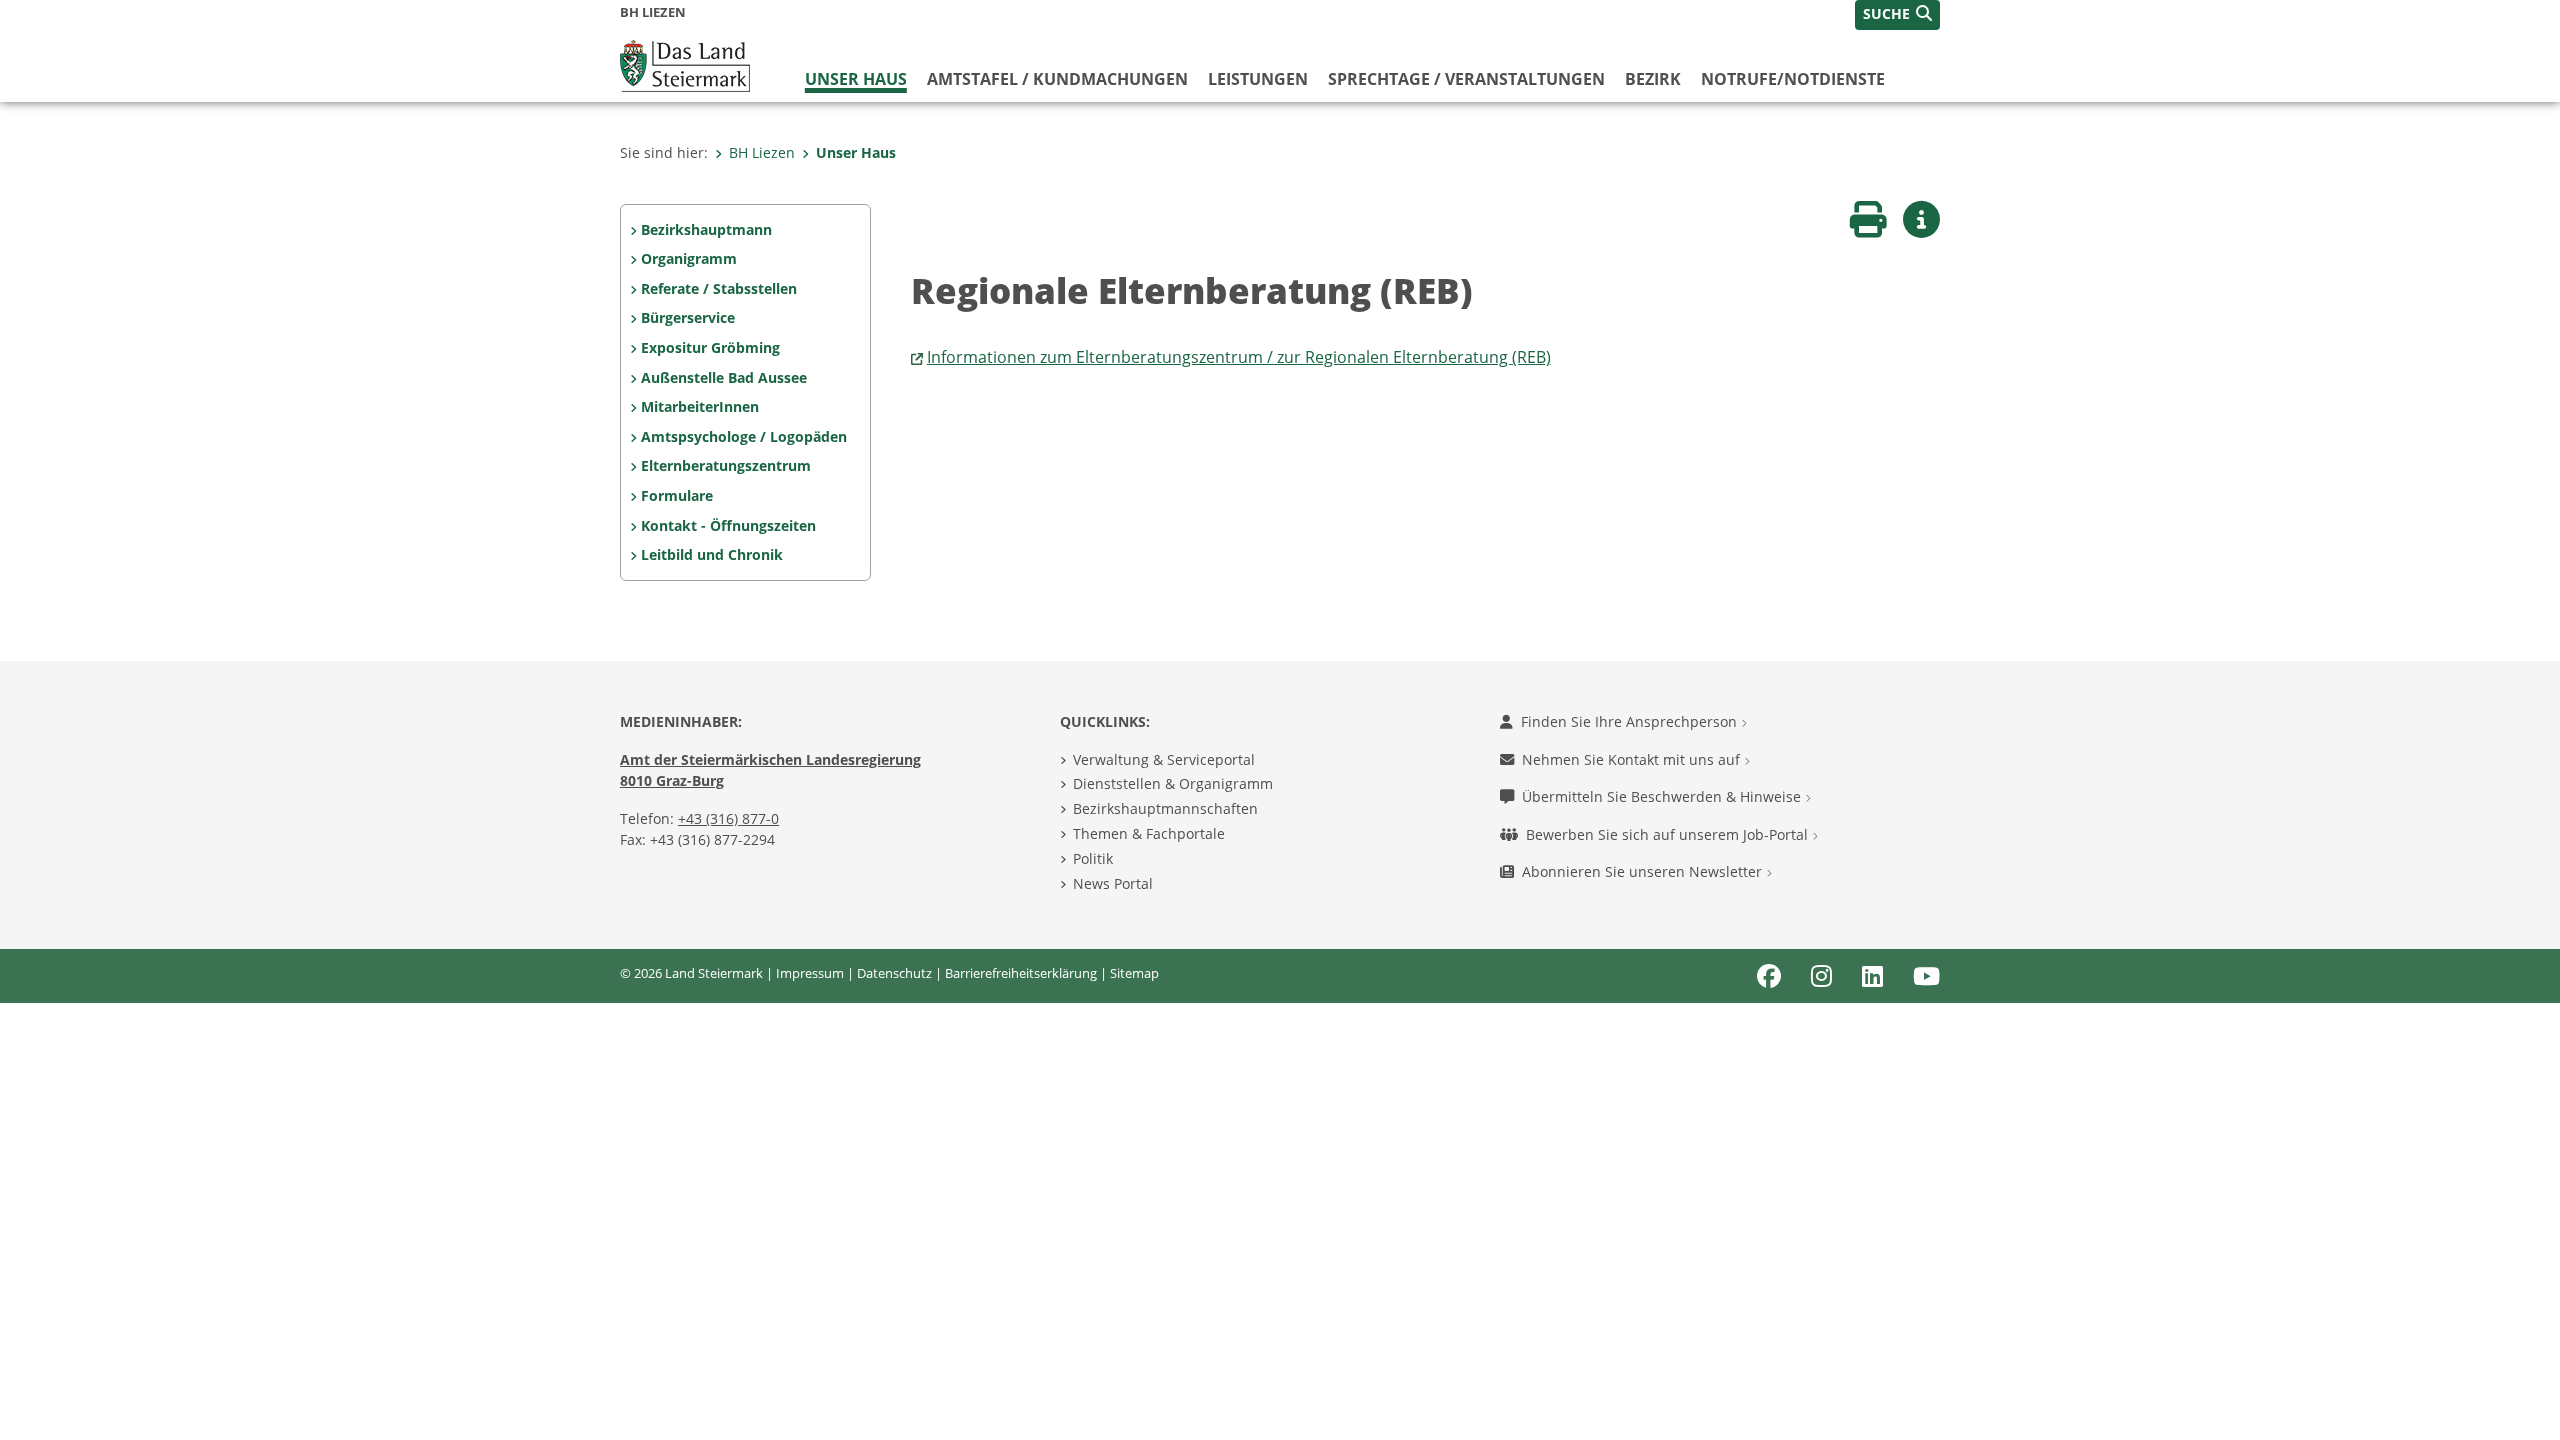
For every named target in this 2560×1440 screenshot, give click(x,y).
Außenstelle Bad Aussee (724, 377)
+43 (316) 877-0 (728, 818)
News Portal (1113, 883)
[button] (1897, 15)
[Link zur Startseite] (685, 64)
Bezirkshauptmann (706, 229)
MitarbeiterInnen (700, 406)
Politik (1093, 858)
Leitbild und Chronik (712, 554)
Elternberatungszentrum (726, 465)
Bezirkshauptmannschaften (1165, 808)
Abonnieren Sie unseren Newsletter (1644, 871)
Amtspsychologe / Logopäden (744, 436)
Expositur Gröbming (710, 347)
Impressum (810, 973)
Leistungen (1258, 79)
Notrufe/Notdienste (1793, 79)
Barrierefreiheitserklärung (1021, 973)
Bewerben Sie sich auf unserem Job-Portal (1669, 834)
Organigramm (689, 258)
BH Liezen (762, 152)
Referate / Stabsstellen (719, 288)
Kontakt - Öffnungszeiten (728, 525)
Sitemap (1134, 973)
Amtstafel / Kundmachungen (1057, 79)
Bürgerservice (688, 317)
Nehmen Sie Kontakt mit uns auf (1633, 759)
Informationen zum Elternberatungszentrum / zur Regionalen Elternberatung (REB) (1239, 357)
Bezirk (1653, 79)
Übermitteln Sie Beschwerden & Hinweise (1663, 796)
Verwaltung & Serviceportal (1164, 759)
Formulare (677, 495)
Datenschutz (894, 973)
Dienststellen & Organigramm (1173, 783)
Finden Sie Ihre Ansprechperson (1631, 721)
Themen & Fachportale (1149, 833)
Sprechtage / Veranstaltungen (1466, 79)
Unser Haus (856, 79)
